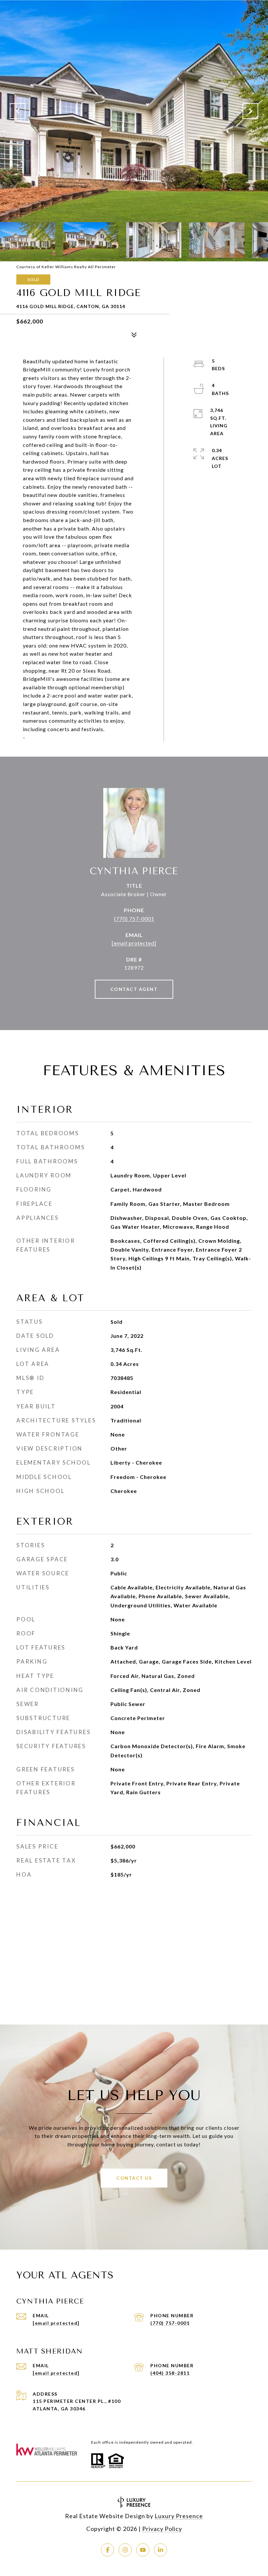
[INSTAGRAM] (125, 2550)
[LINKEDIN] (160, 2550)
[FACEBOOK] (108, 2550)
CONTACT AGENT (134, 989)
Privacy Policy (162, 2529)
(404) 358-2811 (170, 2373)
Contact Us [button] (134, 2178)
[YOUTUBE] (143, 2550)
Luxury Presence (179, 2516)
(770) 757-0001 (134, 919)
